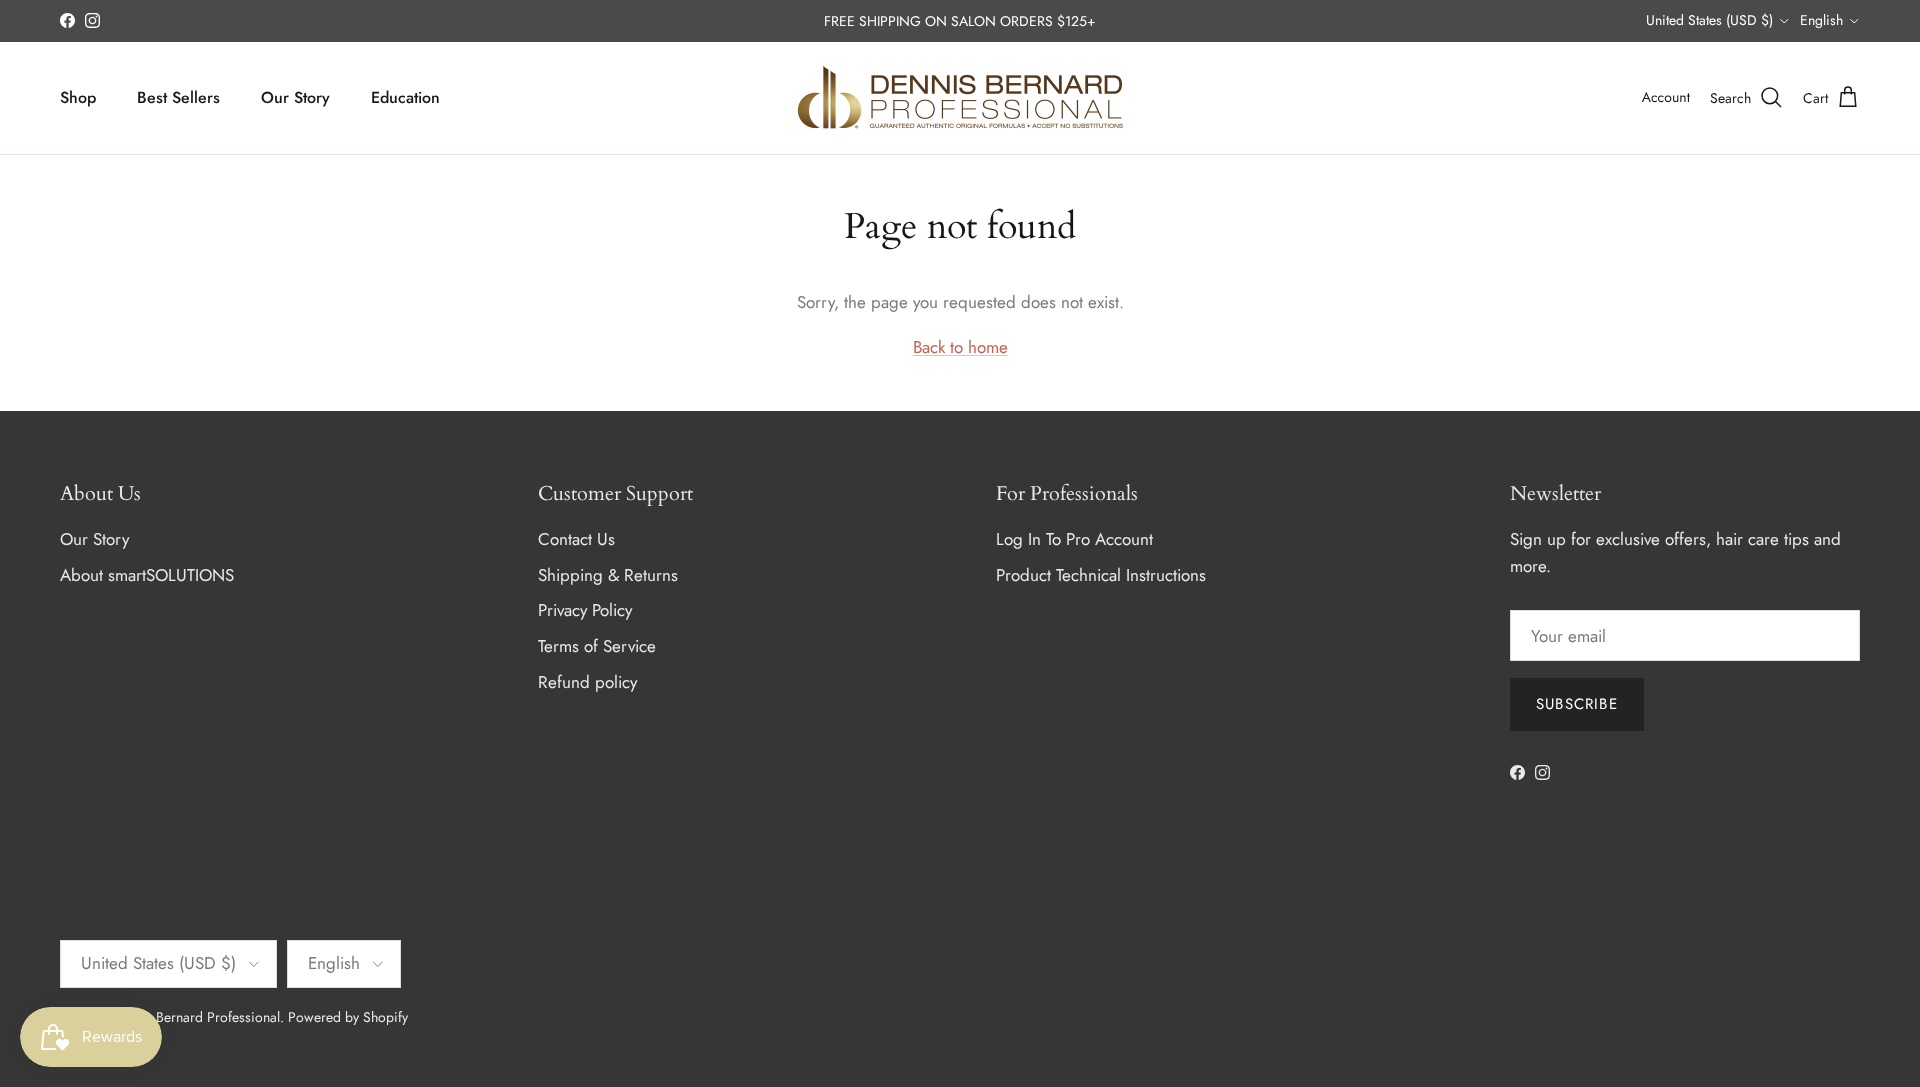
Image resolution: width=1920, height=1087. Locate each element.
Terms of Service (597, 646)
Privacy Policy (585, 610)
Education (405, 97)
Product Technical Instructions (1101, 575)
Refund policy (587, 682)
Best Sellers (178, 97)
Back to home (960, 347)
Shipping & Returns (608, 575)
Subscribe (1577, 704)
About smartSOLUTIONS (147, 575)
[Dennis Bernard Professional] (960, 98)
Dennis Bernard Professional (195, 1017)
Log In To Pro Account (1074, 539)
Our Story (295, 97)
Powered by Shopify (348, 1017)
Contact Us (576, 539)
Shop (78, 97)
